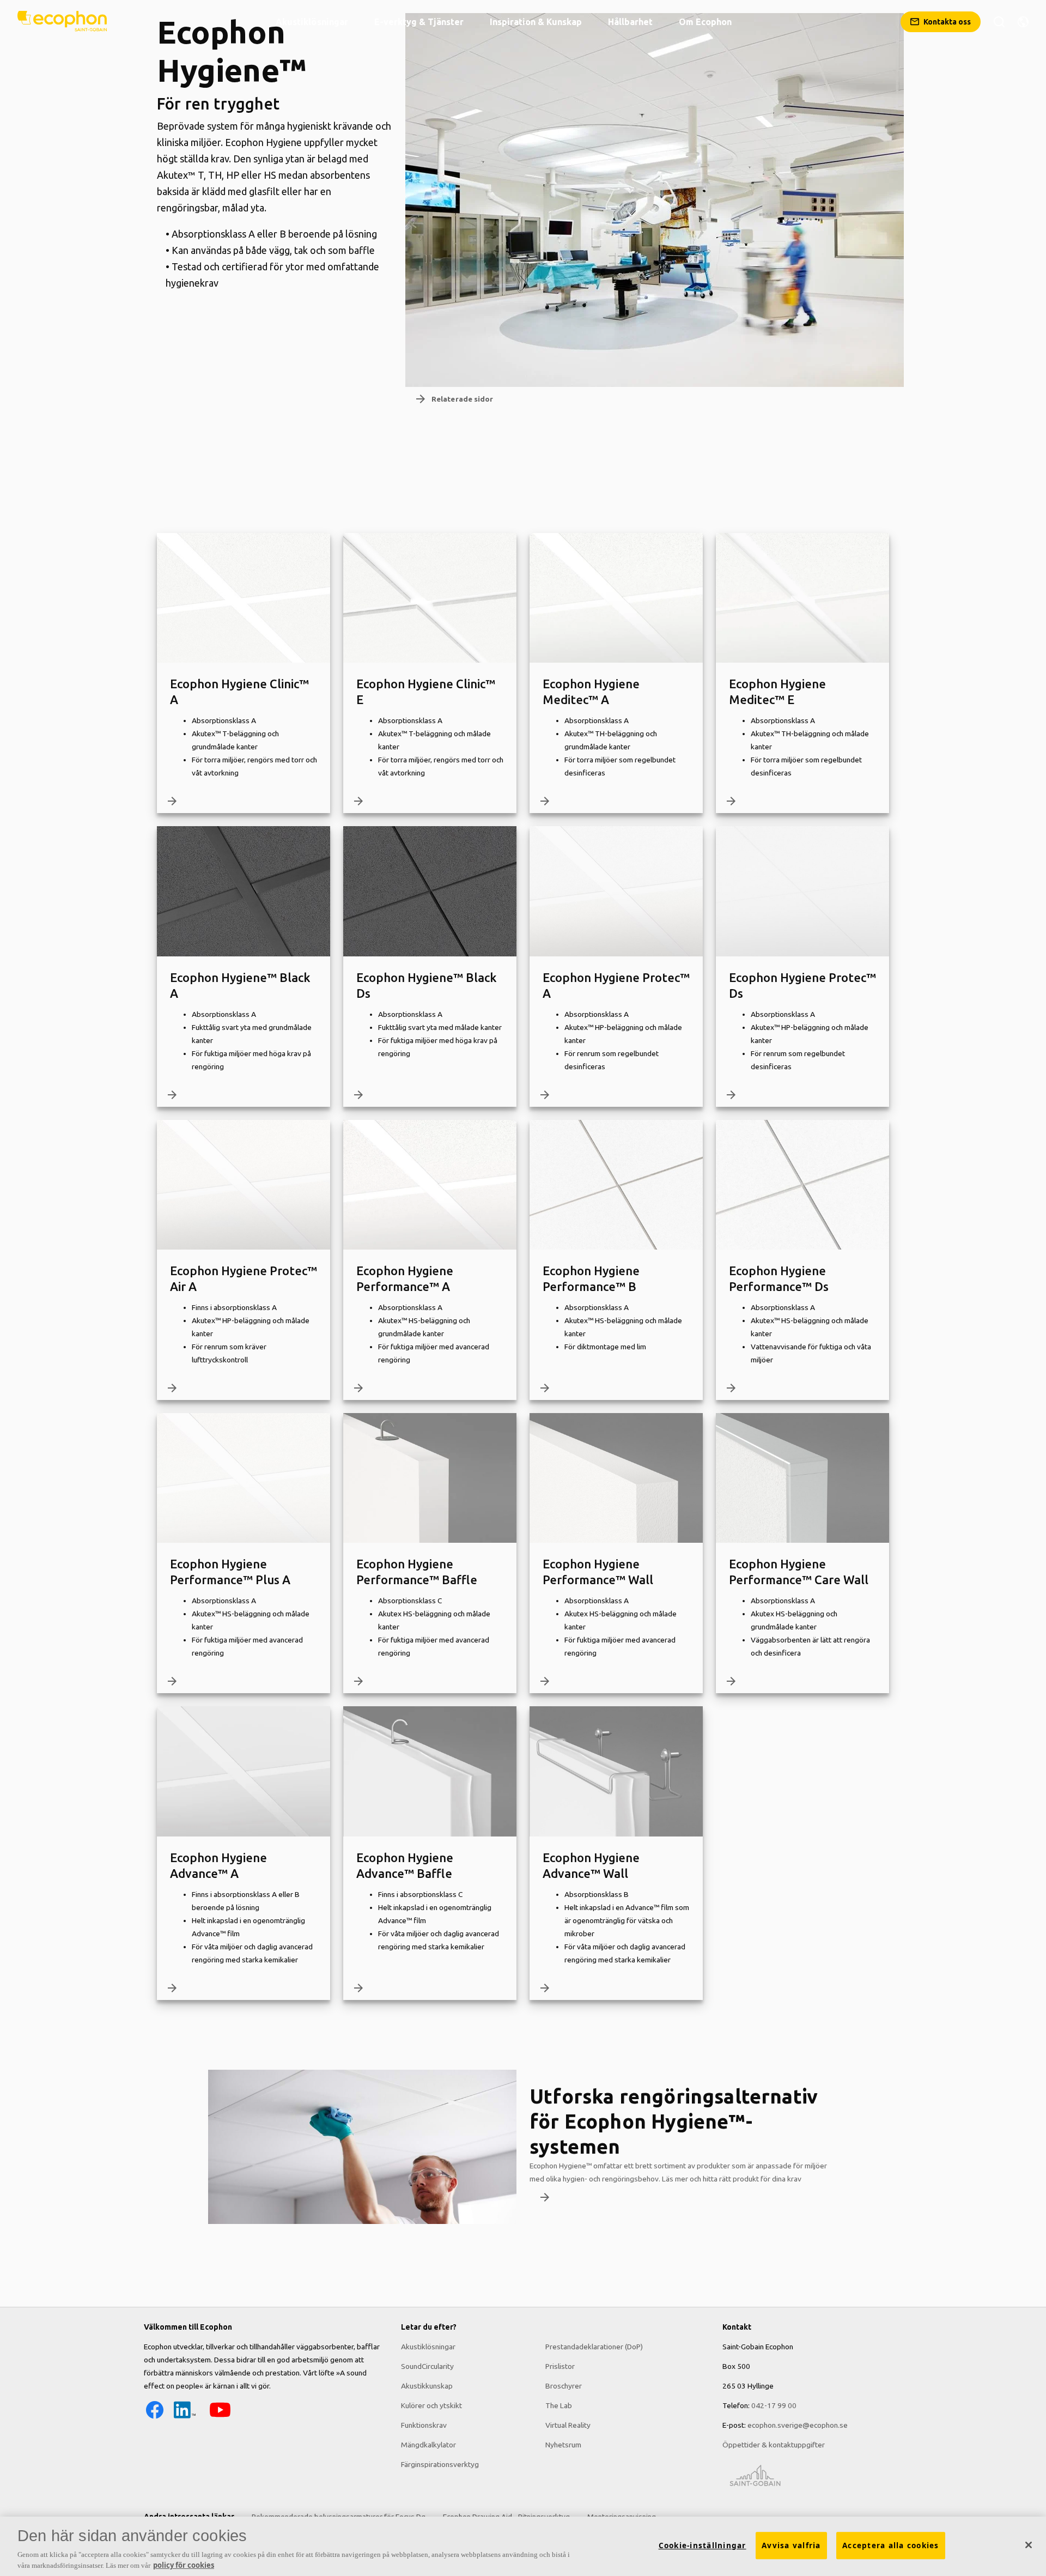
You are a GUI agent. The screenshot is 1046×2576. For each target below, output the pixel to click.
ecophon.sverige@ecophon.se (798, 2425)
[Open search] (999, 22)
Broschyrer (564, 2386)
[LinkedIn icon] (185, 2418)
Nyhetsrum (563, 2445)
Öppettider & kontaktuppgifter (774, 2445)
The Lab (559, 2405)
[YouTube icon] (220, 2418)
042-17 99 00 (774, 2405)
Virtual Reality (568, 2425)
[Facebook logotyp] (155, 2418)
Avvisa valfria (791, 2545)
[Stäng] (1029, 2545)
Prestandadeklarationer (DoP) (594, 2347)
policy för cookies (184, 2565)
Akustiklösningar (428, 2347)
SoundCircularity (427, 2366)
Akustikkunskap (427, 2386)
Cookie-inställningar (703, 2545)
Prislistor (560, 2366)
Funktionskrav (424, 2425)
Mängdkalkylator (428, 2445)
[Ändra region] (1023, 22)
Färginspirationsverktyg (440, 2464)
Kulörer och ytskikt (431, 2405)
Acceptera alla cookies (891, 2545)
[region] (523, 2546)
